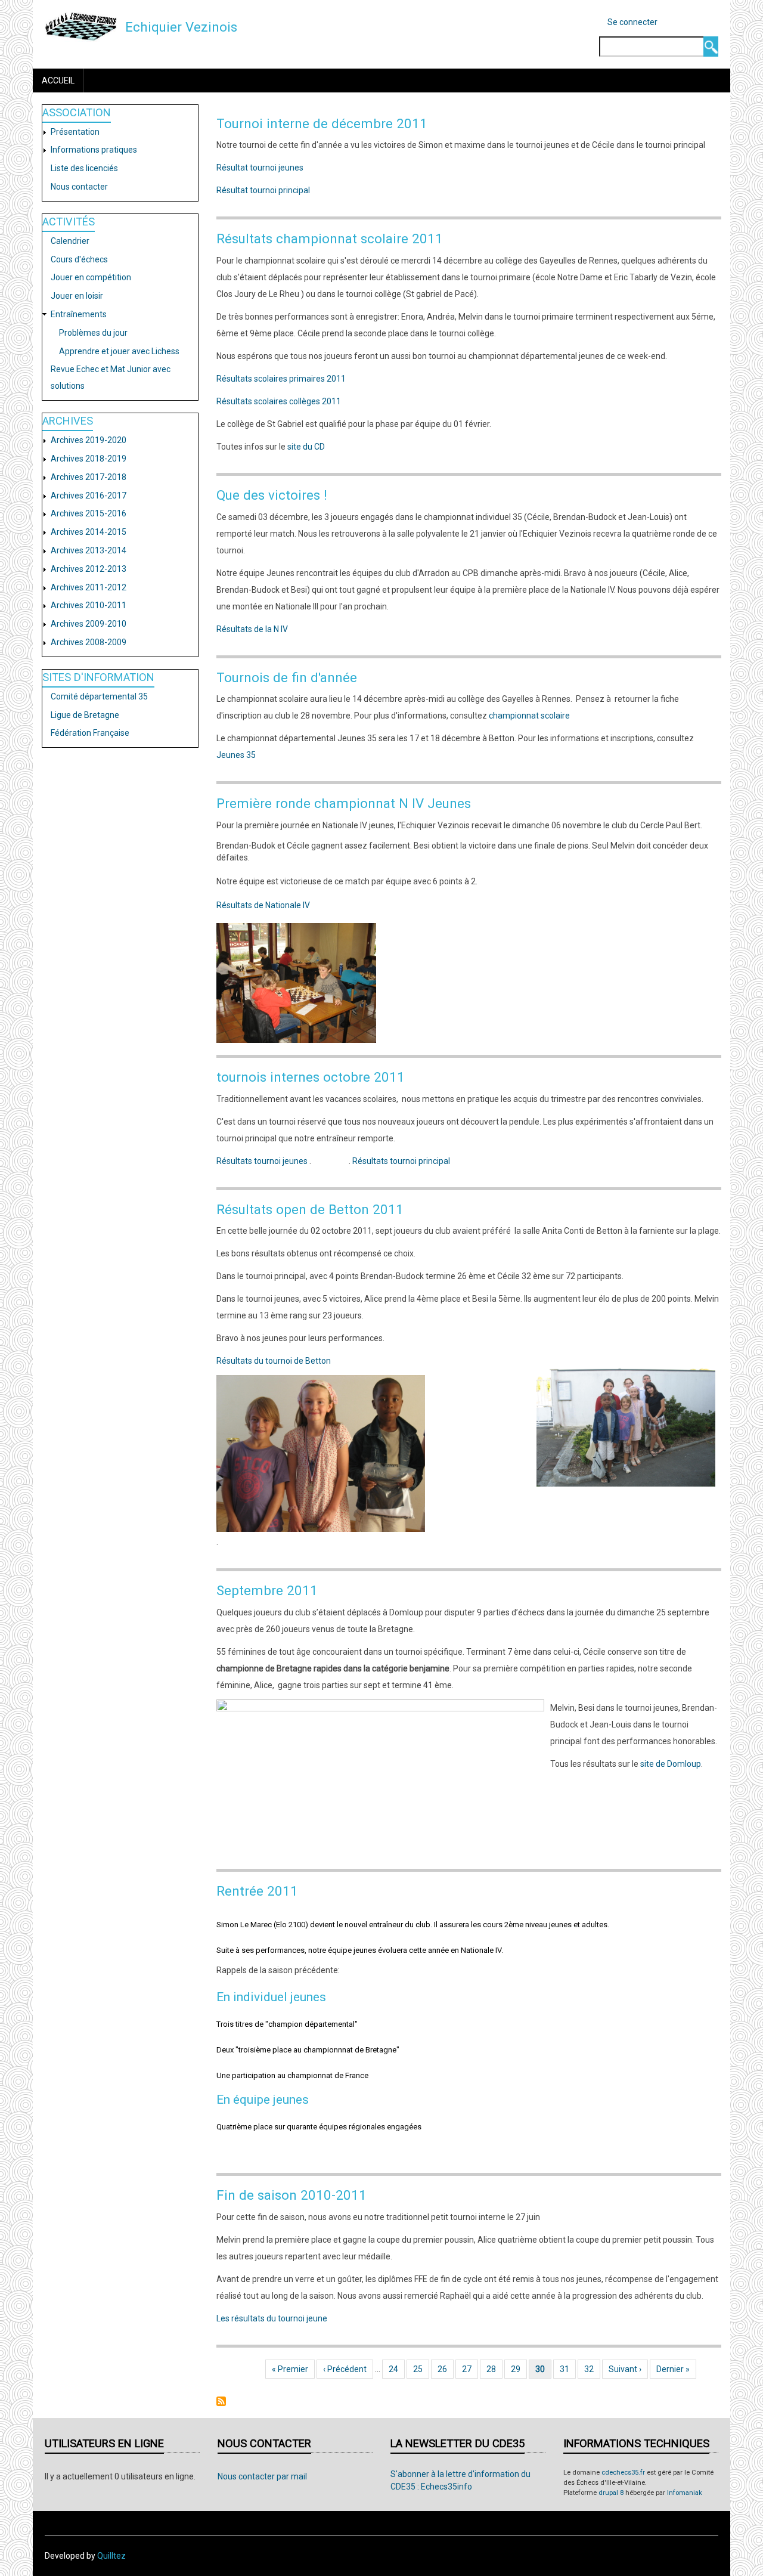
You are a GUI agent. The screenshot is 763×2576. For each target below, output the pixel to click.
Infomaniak (685, 2493)
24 (397, 2369)
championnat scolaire (529, 716)
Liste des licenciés (84, 168)
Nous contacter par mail (262, 2476)
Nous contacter (79, 187)
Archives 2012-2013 (89, 569)
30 (543, 2369)
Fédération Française (90, 733)
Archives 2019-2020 (89, 440)
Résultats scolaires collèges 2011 (279, 401)
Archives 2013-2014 (89, 550)
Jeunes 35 (236, 755)
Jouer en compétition (91, 277)
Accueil (58, 80)
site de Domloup (671, 1764)
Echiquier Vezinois (181, 27)
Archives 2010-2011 (89, 605)
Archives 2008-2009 (89, 642)
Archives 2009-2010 (89, 624)
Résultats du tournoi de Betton (274, 1361)
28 (494, 2369)
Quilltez (111, 2556)
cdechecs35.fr (623, 2473)
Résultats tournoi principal (401, 1161)
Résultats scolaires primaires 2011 (281, 379)
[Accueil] (81, 26)
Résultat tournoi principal (263, 190)
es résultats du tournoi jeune (274, 2318)
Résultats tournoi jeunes (262, 1161)
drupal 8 (611, 2493)
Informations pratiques (94, 150)
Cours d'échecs (79, 259)
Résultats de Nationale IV (263, 905)
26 (446, 2369)
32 (592, 2369)
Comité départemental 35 (99, 696)
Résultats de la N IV (252, 629)
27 (470, 2369)
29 (519, 2369)
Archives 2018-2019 (89, 459)
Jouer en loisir (77, 296)
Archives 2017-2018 (89, 477)
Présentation (75, 132)
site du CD (306, 447)
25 (421, 2369)
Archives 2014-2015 (89, 532)
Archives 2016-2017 (89, 496)
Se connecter (632, 22)
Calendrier (70, 241)
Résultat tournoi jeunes (260, 168)
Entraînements (79, 314)
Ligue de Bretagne (85, 715)
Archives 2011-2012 (89, 587)
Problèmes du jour (93, 333)
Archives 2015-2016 (89, 513)
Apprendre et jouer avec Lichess (119, 351)
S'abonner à (221, 2401)
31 (568, 2369)
